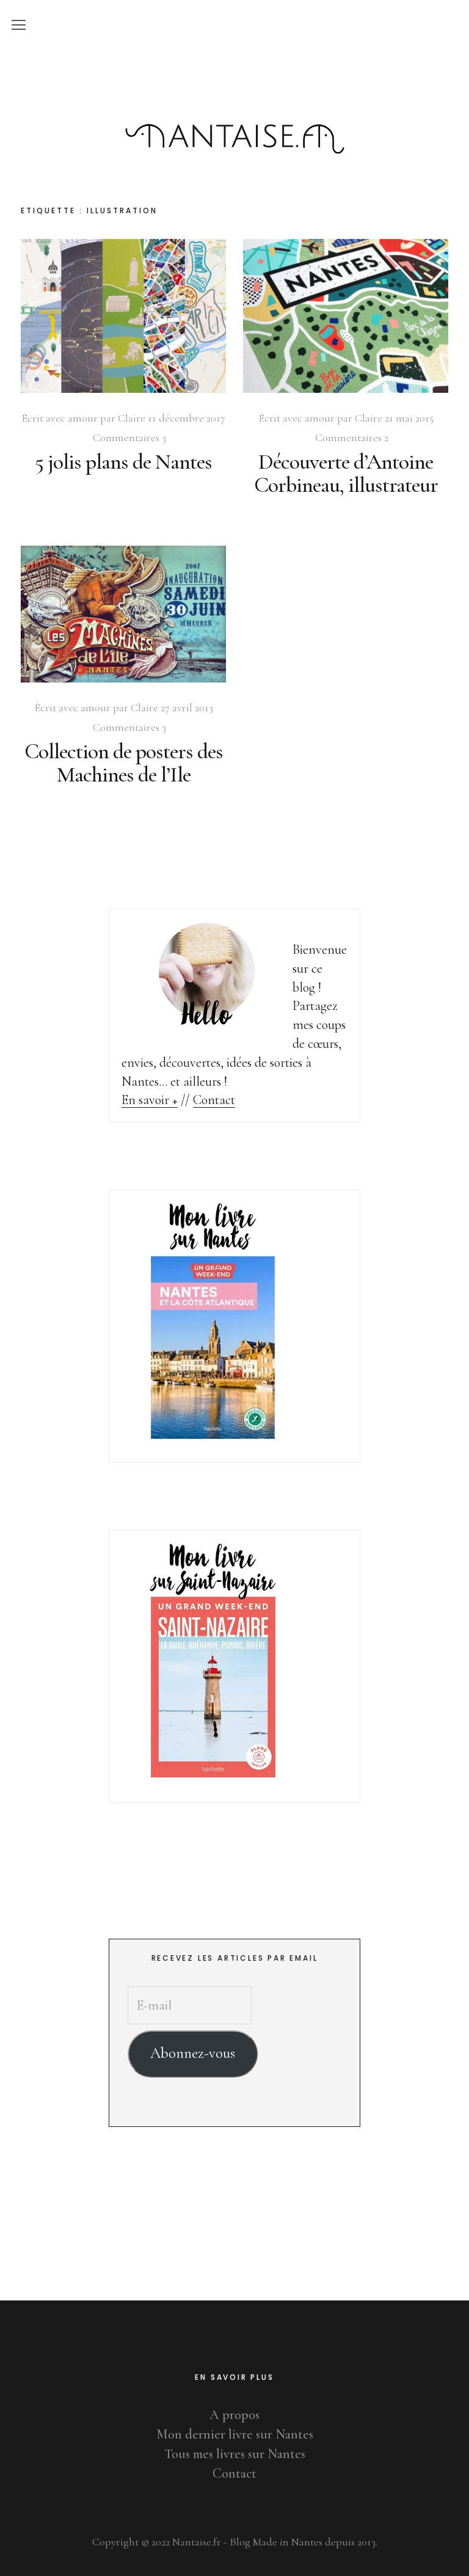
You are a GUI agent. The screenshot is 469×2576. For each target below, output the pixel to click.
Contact (214, 1100)
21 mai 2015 (409, 418)
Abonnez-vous (193, 2053)
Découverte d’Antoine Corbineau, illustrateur (346, 473)
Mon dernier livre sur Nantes (235, 2434)
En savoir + (150, 1100)
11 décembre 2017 (187, 418)
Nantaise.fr (234, 85)
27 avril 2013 (187, 708)
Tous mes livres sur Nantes (235, 2454)
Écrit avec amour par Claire (83, 418)
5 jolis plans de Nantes (123, 462)
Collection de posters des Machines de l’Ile (124, 763)
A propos (234, 2415)
